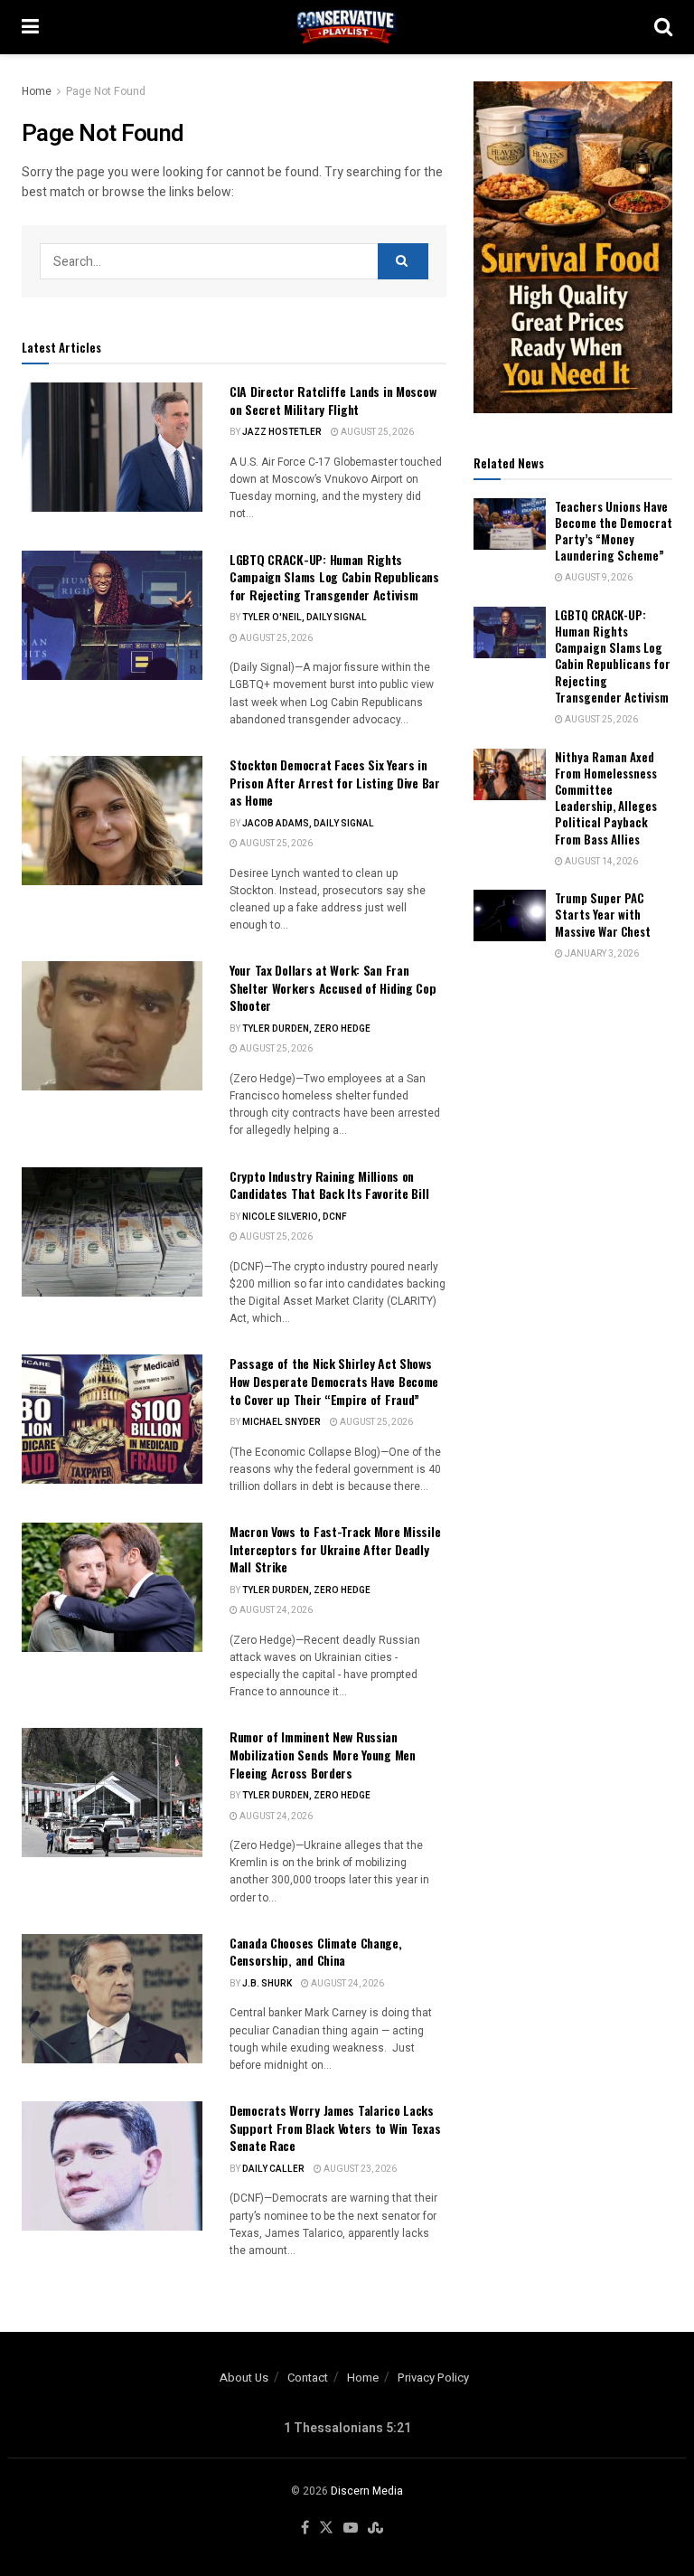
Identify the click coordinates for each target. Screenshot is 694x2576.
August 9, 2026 (598, 578)
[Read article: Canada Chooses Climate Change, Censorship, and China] (112, 1999)
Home (37, 91)
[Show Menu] (30, 27)
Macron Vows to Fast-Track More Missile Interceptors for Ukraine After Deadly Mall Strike (335, 1549)
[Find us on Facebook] (305, 2529)
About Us (244, 2378)
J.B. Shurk (267, 1984)
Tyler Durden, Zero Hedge (306, 1029)
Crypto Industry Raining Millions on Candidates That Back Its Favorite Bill (329, 1185)
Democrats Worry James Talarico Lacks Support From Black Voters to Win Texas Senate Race (335, 2128)
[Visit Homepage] (347, 27)
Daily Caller (273, 2169)
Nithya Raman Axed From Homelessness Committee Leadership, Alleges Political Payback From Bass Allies (606, 798)
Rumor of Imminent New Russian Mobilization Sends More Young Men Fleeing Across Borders (323, 1754)
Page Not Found (106, 91)
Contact (308, 2378)
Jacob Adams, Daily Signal (308, 824)
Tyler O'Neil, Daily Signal (305, 618)
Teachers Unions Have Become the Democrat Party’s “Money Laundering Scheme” (614, 531)
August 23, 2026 (359, 2169)
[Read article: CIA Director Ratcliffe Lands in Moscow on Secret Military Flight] (112, 447)
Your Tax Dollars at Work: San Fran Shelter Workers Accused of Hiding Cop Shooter (333, 987)
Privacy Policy (433, 2378)
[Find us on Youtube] (351, 2529)
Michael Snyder (281, 1422)
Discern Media (367, 2491)
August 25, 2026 (376, 432)
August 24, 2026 (275, 1610)
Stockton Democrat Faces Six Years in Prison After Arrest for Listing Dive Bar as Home (335, 782)
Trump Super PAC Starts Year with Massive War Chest (603, 914)
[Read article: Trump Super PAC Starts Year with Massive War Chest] (510, 915)
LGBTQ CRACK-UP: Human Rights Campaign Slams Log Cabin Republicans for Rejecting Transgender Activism (334, 577)
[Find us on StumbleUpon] (375, 2529)
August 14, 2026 (600, 862)
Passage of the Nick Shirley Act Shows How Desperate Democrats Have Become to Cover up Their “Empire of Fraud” (334, 1381)
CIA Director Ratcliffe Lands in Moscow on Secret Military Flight (333, 400)
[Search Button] (663, 27)
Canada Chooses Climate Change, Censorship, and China (316, 1952)
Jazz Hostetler (282, 432)
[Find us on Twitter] (326, 2529)
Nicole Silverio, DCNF (295, 1217)
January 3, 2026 (601, 954)
